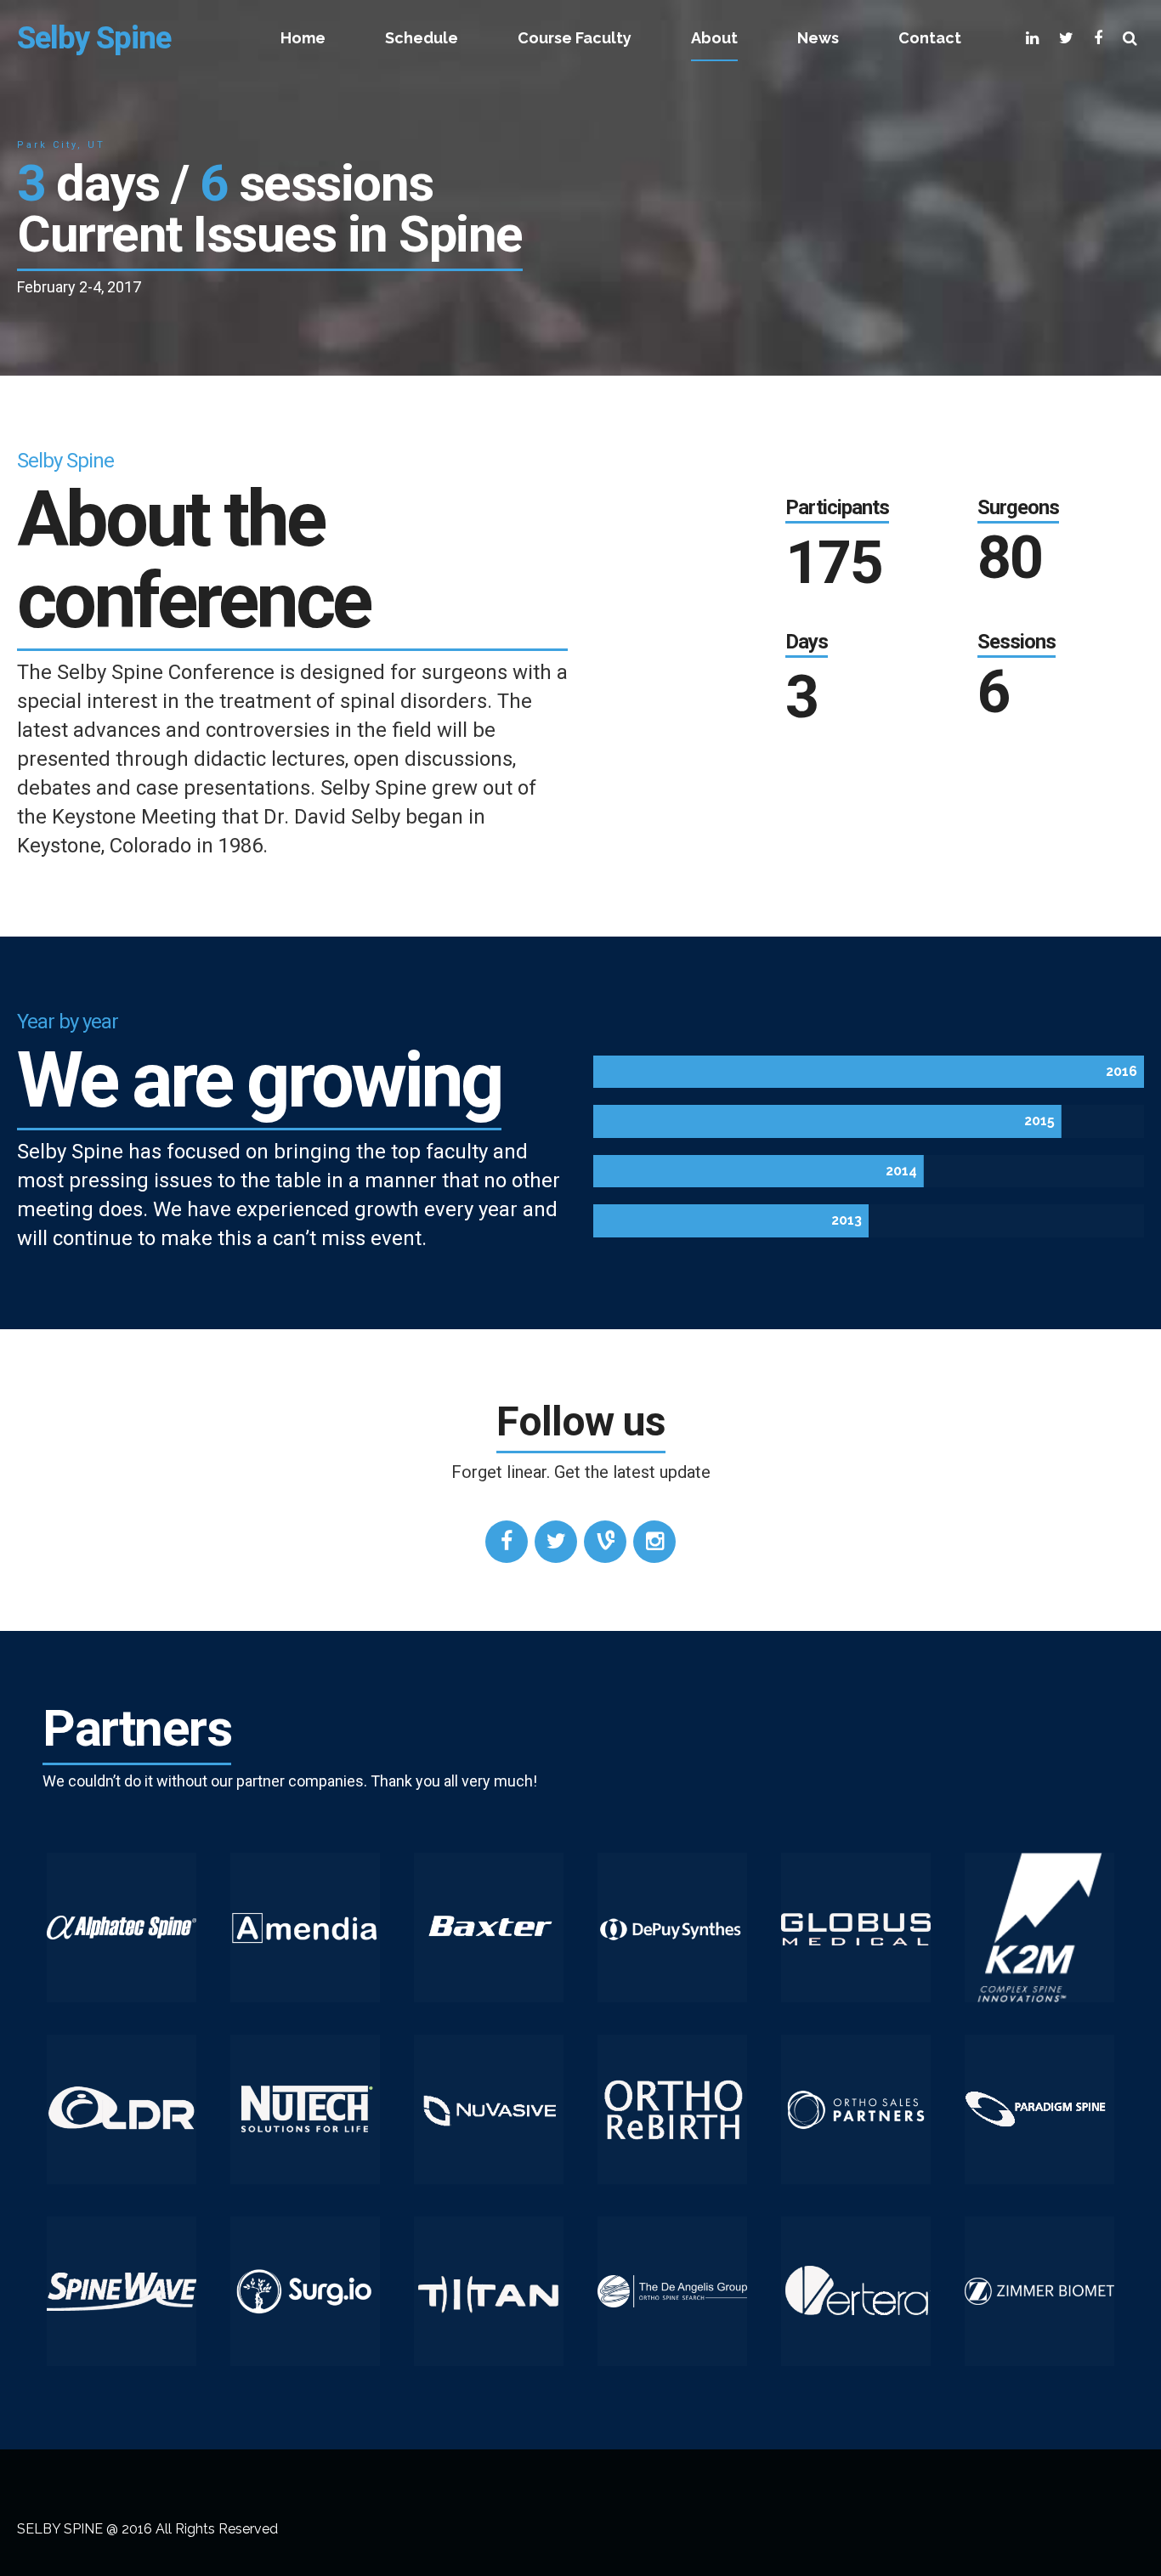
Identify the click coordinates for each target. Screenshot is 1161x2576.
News (818, 38)
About (714, 38)
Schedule (422, 38)
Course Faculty (575, 38)
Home (303, 38)
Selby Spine (94, 38)
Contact (930, 38)
